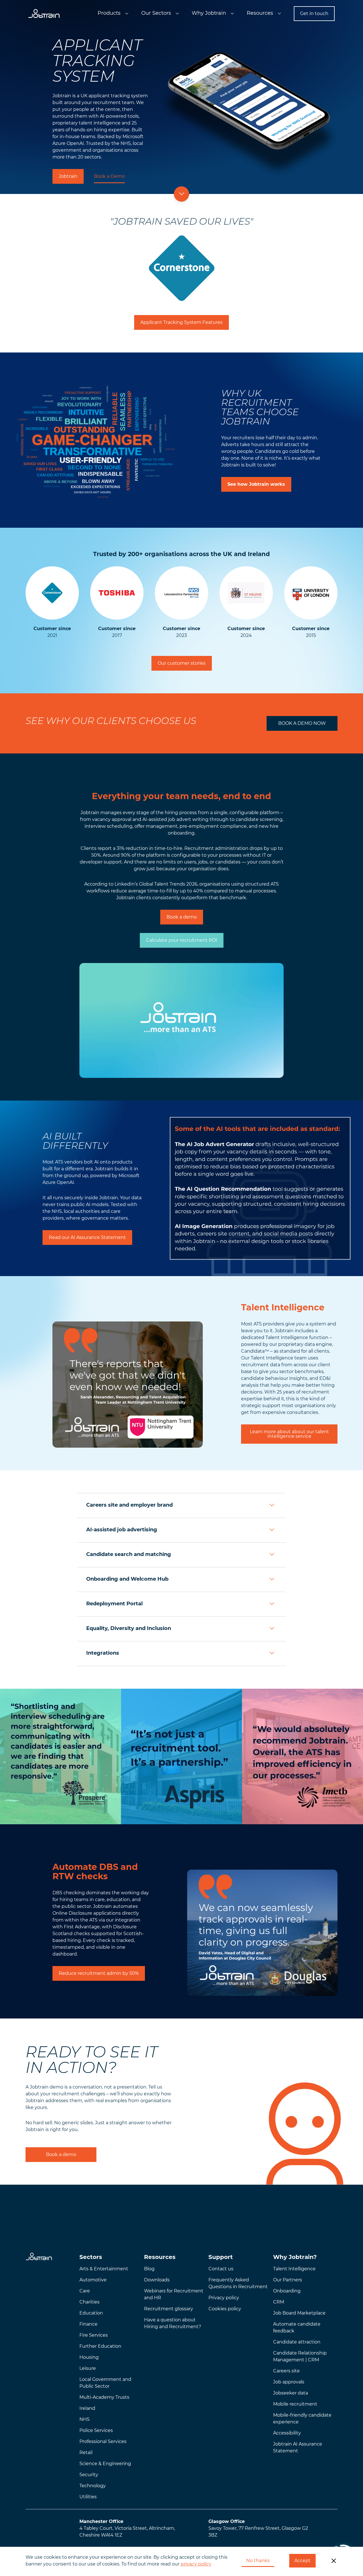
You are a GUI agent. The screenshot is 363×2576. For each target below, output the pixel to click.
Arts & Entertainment (104, 2269)
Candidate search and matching (129, 1554)
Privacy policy (224, 2298)
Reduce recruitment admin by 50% (99, 1973)
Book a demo (182, 917)
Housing (89, 2357)
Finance (88, 2324)
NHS (85, 2419)
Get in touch (314, 13)
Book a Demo (109, 176)
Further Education (100, 2346)
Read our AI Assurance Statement (87, 1237)
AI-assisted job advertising (122, 1530)
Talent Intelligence (294, 2269)
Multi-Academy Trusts (104, 2397)
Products (109, 13)
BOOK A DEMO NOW (302, 723)
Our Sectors (156, 13)
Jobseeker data (291, 2393)
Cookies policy (225, 2309)
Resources (260, 13)
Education (91, 2313)
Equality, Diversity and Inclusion (129, 1628)
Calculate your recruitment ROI (182, 940)
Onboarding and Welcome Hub (127, 1579)
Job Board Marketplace (299, 2313)
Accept (302, 2561)
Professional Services (103, 2441)
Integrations (103, 1653)
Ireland (87, 2408)
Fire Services (94, 2335)
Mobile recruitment (295, 2404)
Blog (149, 2269)
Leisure (88, 2368)
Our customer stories (182, 663)
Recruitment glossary (169, 2309)
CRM (279, 2302)
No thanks (258, 2561)
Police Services (96, 2430)
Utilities (88, 2497)
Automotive (93, 2280)
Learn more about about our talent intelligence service (289, 1434)
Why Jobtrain (209, 13)
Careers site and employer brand (129, 1505)
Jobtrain (68, 176)
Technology (93, 2486)
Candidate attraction (297, 2342)
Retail (86, 2453)
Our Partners (288, 2280)
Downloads (157, 2280)
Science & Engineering (105, 2464)
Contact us (221, 2269)
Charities (89, 2302)
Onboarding (287, 2291)
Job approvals (289, 2382)
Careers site (286, 2371)
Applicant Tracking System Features (181, 322)
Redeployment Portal (114, 1604)
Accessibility (287, 2433)
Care (85, 2291)
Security (89, 2475)
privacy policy (196, 2564)
